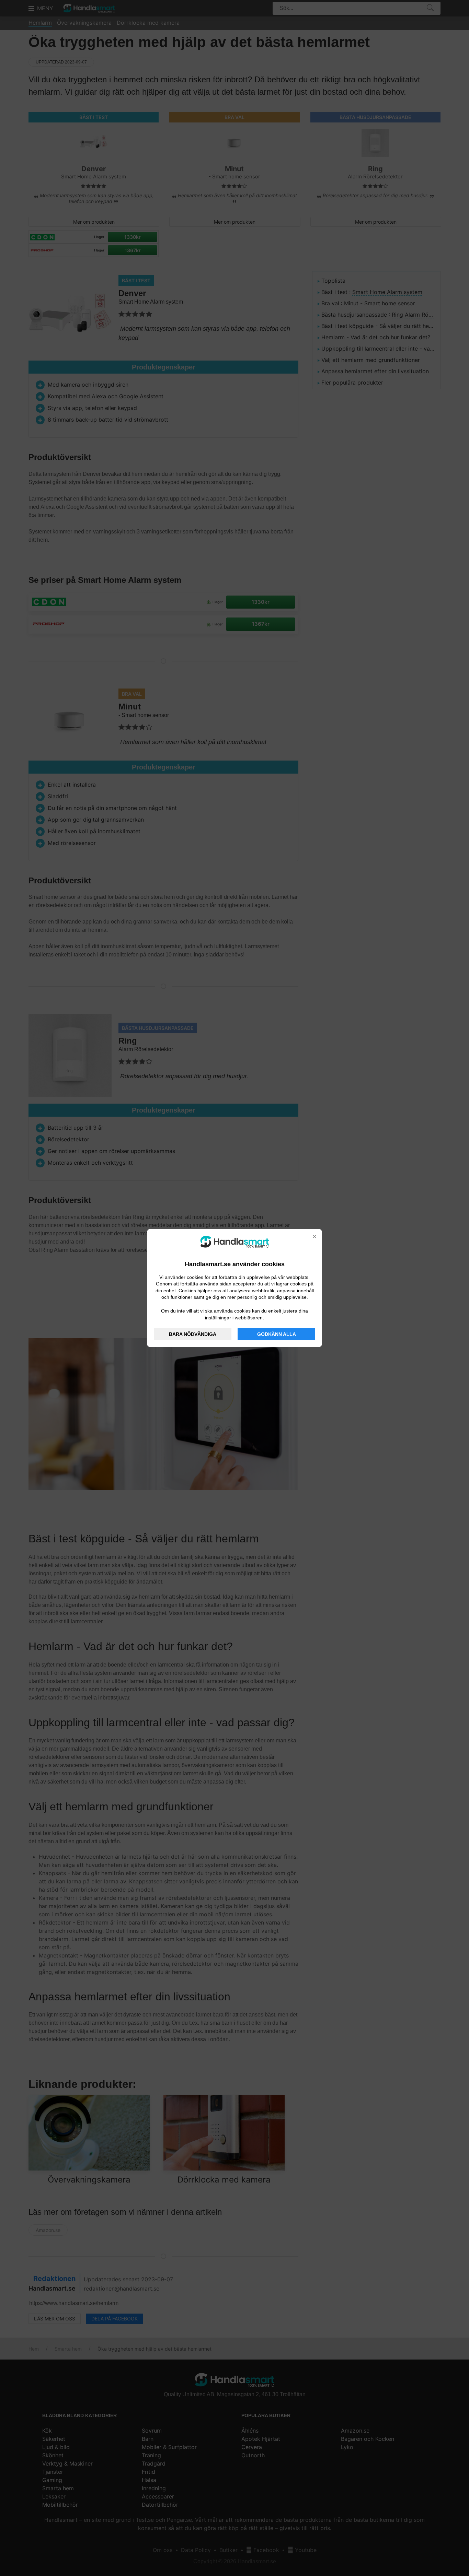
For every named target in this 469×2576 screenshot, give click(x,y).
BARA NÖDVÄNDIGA (193, 1334)
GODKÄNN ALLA (277, 1334)
